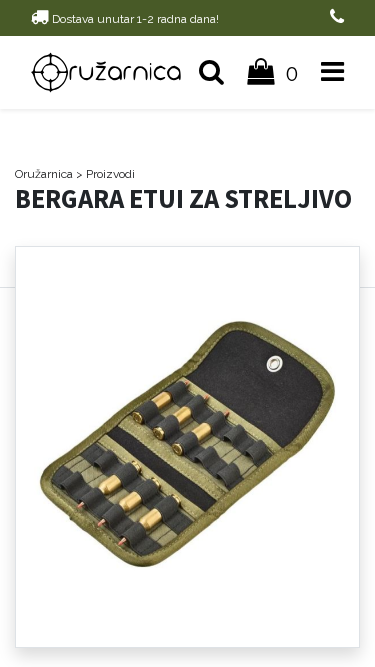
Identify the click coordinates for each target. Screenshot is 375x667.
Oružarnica (44, 174)
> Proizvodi (105, 174)
